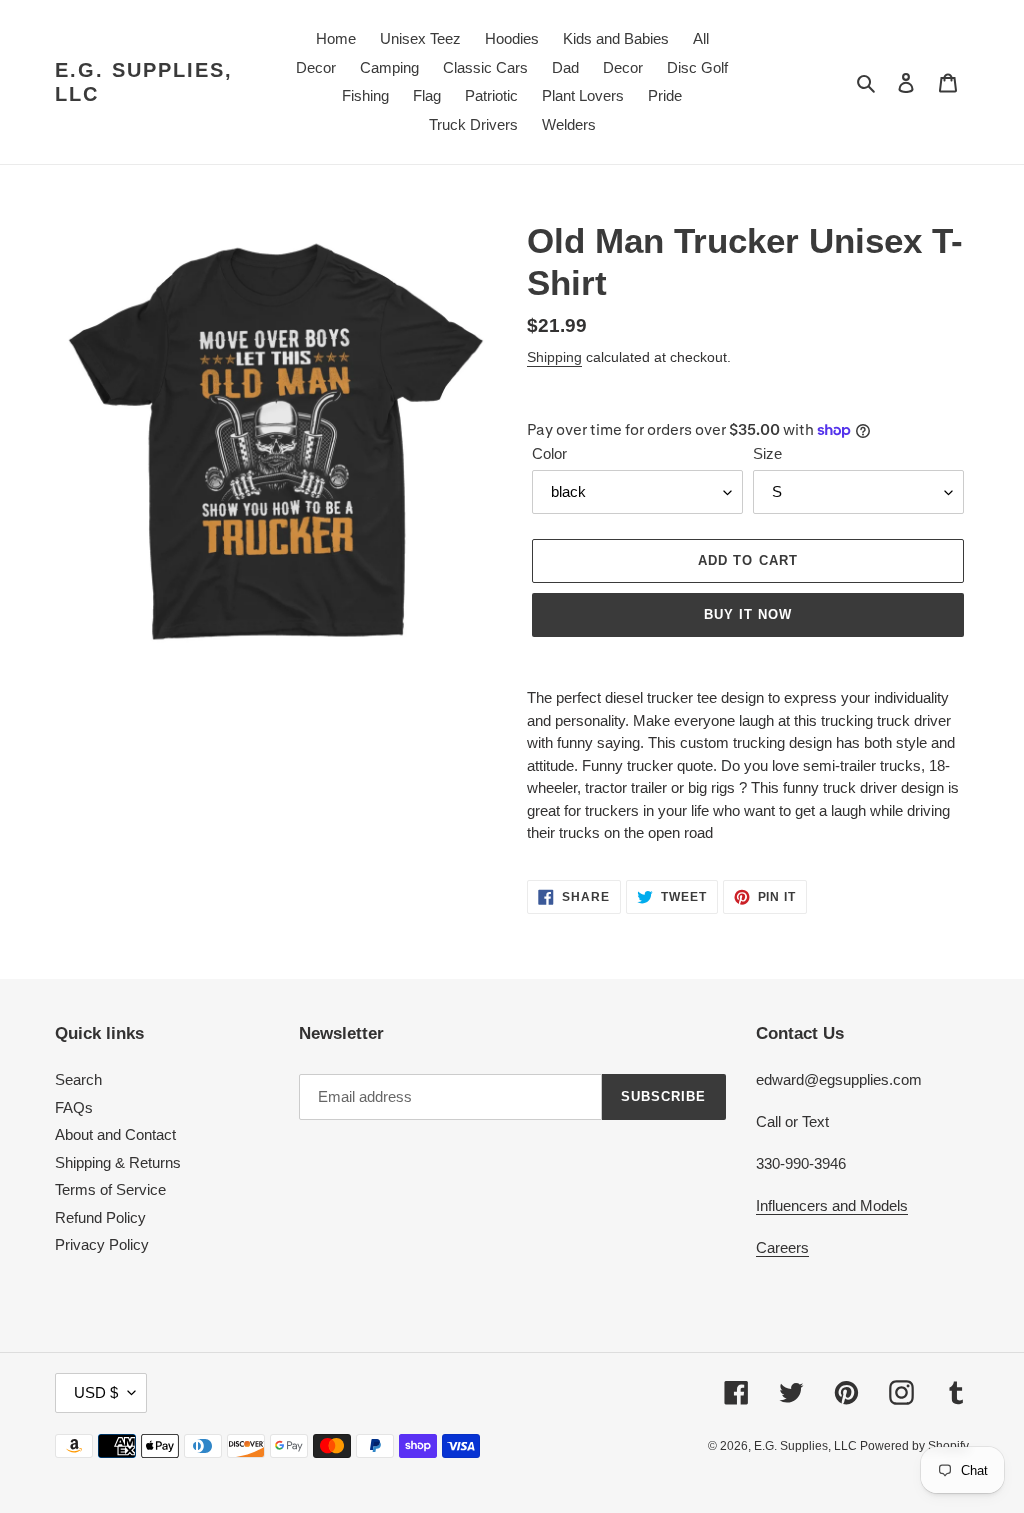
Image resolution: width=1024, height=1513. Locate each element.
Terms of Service (110, 1189)
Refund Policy (100, 1217)
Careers (782, 1247)
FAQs (74, 1107)
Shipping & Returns (118, 1162)
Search (78, 1079)
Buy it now (748, 614)
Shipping (554, 357)
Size (767, 453)
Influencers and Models (832, 1205)
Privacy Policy (102, 1244)
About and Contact (115, 1134)
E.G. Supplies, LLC (144, 82)
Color (549, 453)
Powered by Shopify (914, 1446)
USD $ (96, 1392)
